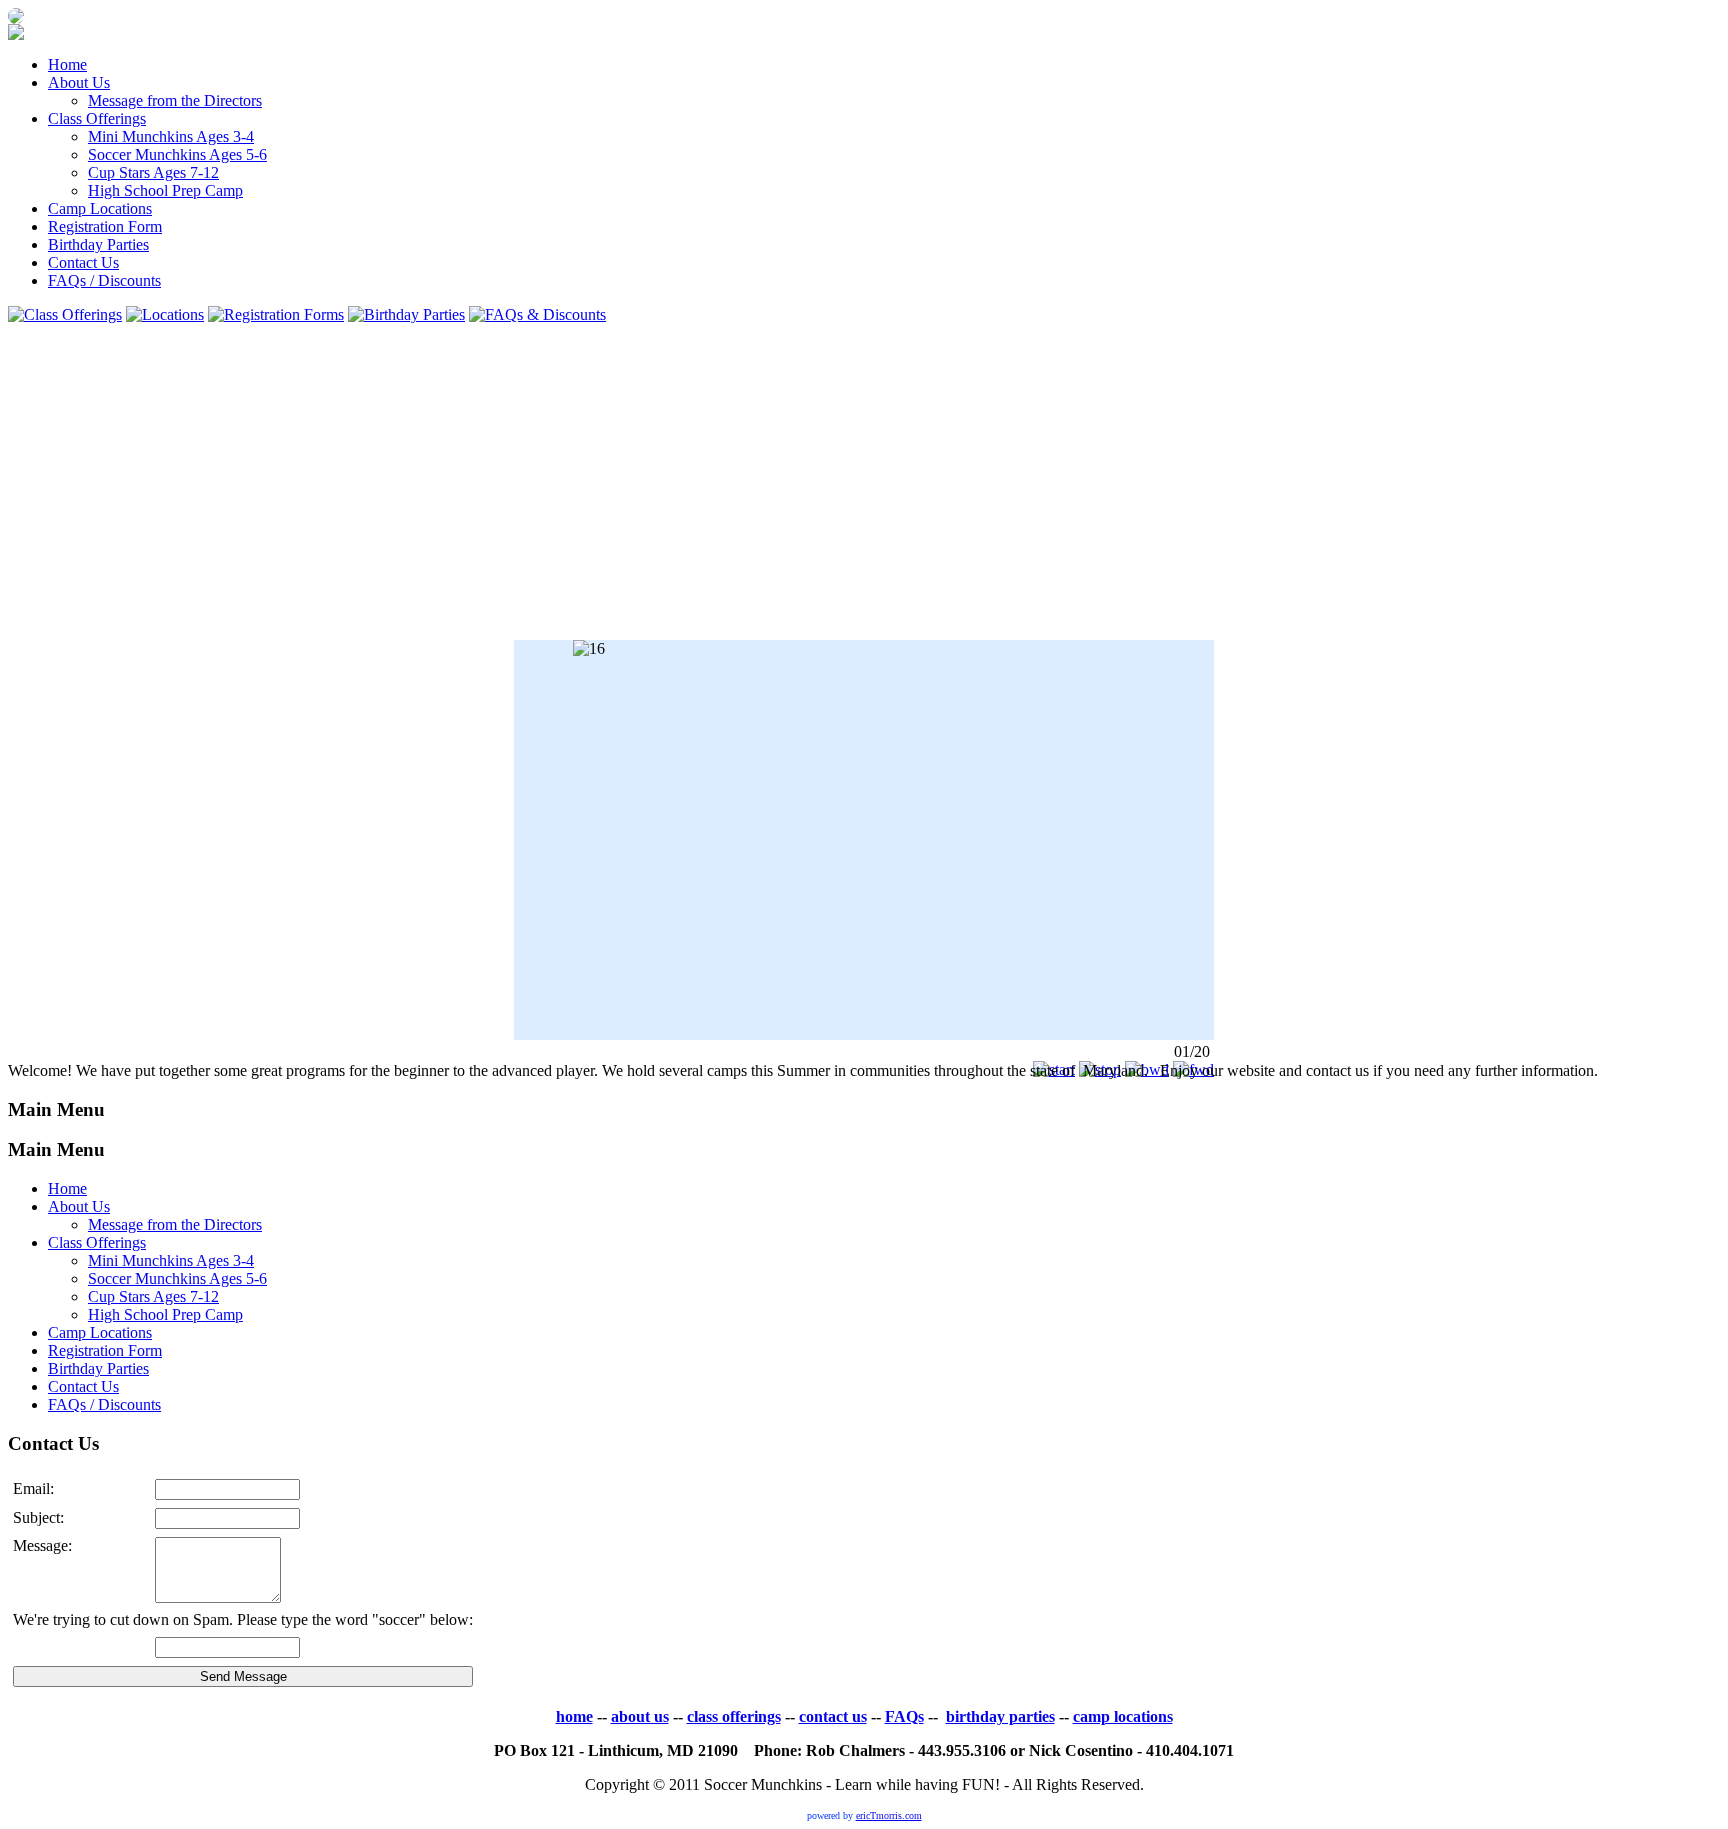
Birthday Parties (98, 244)
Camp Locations (100, 208)
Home (67, 64)
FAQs (904, 1716)
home (574, 1716)
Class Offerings (97, 118)
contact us (833, 1716)
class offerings (734, 1716)
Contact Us (83, 262)
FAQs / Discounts (104, 280)
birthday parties (1000, 1716)
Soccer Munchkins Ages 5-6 (177, 154)
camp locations (1123, 1716)
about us (640, 1716)
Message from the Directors (175, 100)
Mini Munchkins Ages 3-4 (171, 136)
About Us (79, 82)
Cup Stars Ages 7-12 (153, 172)
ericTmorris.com (889, 1815)
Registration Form (105, 226)
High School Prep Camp (165, 190)
